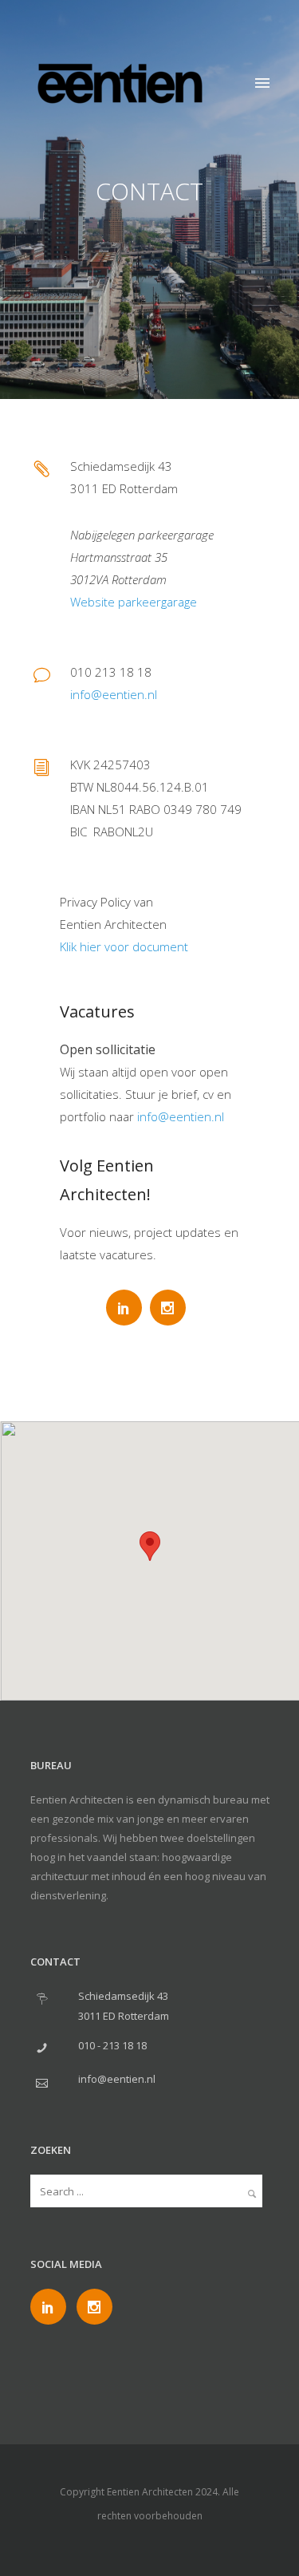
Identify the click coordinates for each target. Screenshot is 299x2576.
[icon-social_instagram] (172, 1308)
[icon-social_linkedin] (128, 1308)
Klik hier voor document (124, 946)
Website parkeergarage (134, 602)
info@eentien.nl (114, 694)
